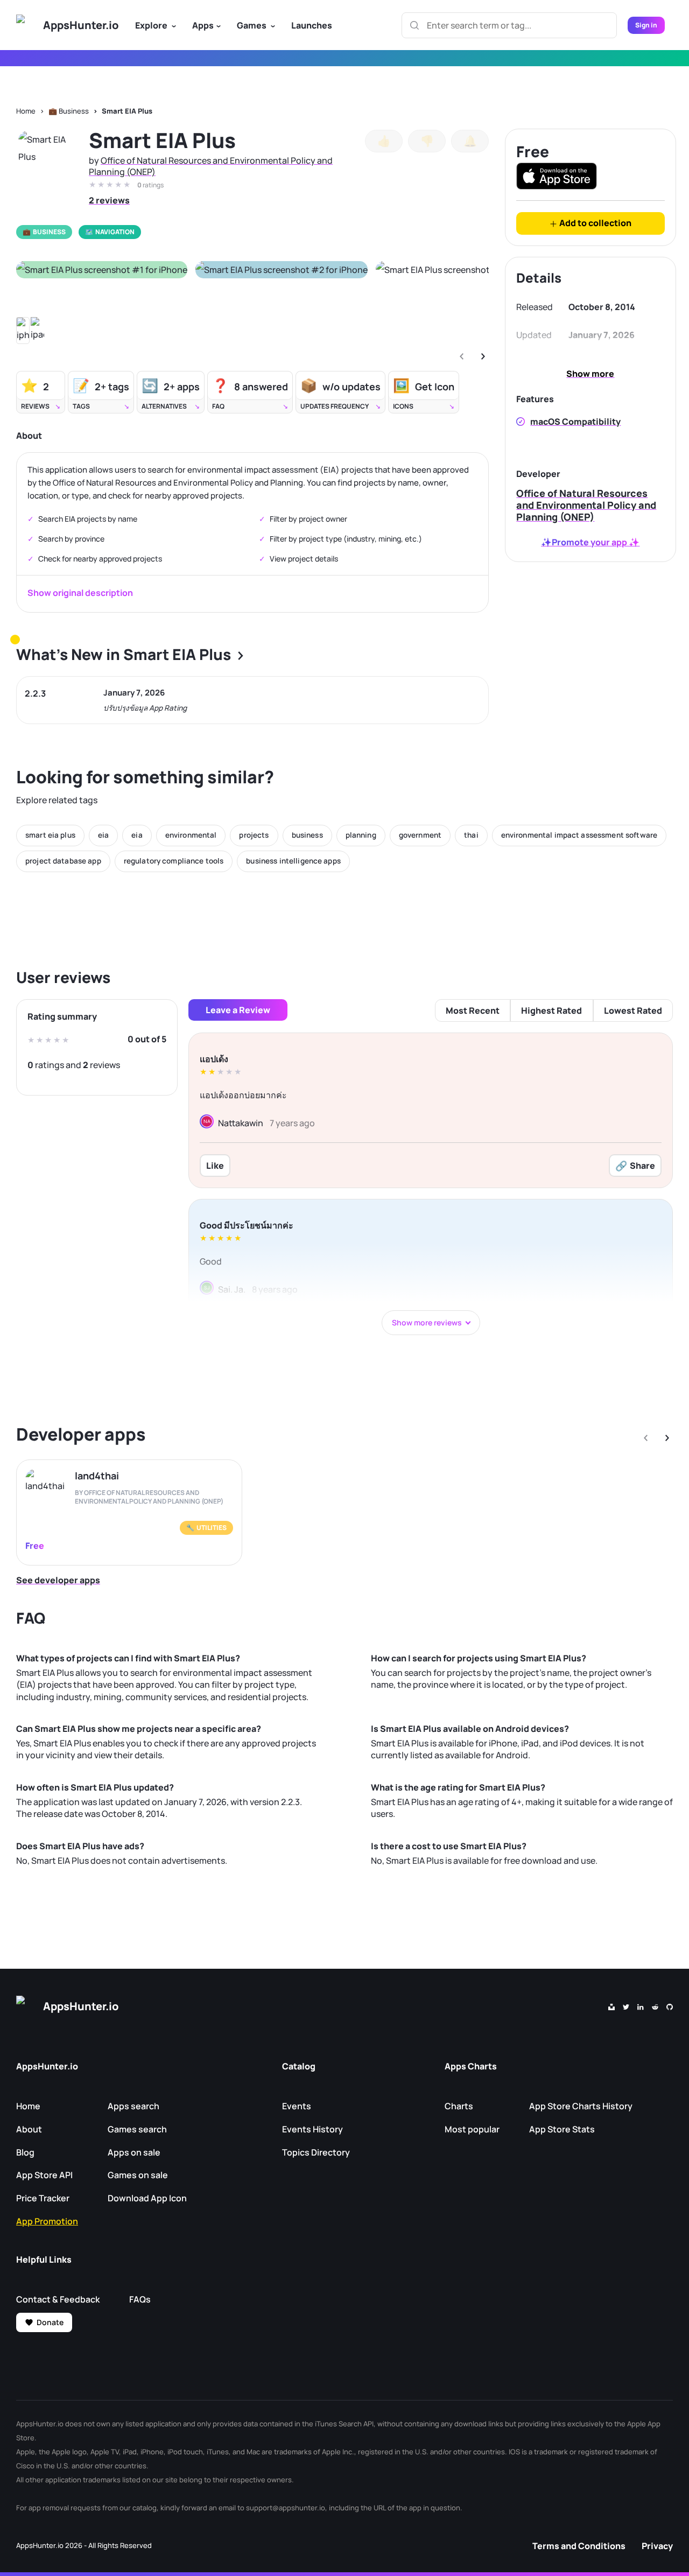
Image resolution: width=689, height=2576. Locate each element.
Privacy (657, 2546)
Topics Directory (316, 2152)
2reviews (109, 200)
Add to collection (595, 223)
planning (361, 835)
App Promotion (47, 2221)
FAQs (140, 2299)
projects (254, 835)
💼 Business (69, 111)
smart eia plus (50, 835)
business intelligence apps (293, 861)
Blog (25, 2152)
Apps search (133, 2106)
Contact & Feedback (58, 2299)
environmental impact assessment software (579, 835)
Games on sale (138, 2175)
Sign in (646, 25)
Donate (50, 2322)
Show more (590, 374)
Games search (137, 2129)
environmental (191, 835)
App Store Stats (562, 2129)
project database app (63, 861)
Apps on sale (134, 2152)
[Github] (670, 2006)
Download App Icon (147, 2198)
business (307, 835)
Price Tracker (43, 2198)
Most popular (472, 2129)
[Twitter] (626, 2006)
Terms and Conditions (579, 2546)
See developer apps (58, 1580)
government (420, 835)
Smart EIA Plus (127, 111)
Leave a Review (238, 1010)
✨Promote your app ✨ (590, 542)
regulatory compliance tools (174, 861)
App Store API (44, 2175)
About (29, 2129)
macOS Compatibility (575, 422)
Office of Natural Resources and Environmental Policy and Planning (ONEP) (211, 166)
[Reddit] (655, 2006)
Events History (312, 2129)
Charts (459, 2106)
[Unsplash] (611, 2006)
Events (297, 2106)
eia (103, 835)
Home (26, 111)
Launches (312, 25)
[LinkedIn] (641, 2006)
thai (471, 835)
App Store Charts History (581, 2106)
